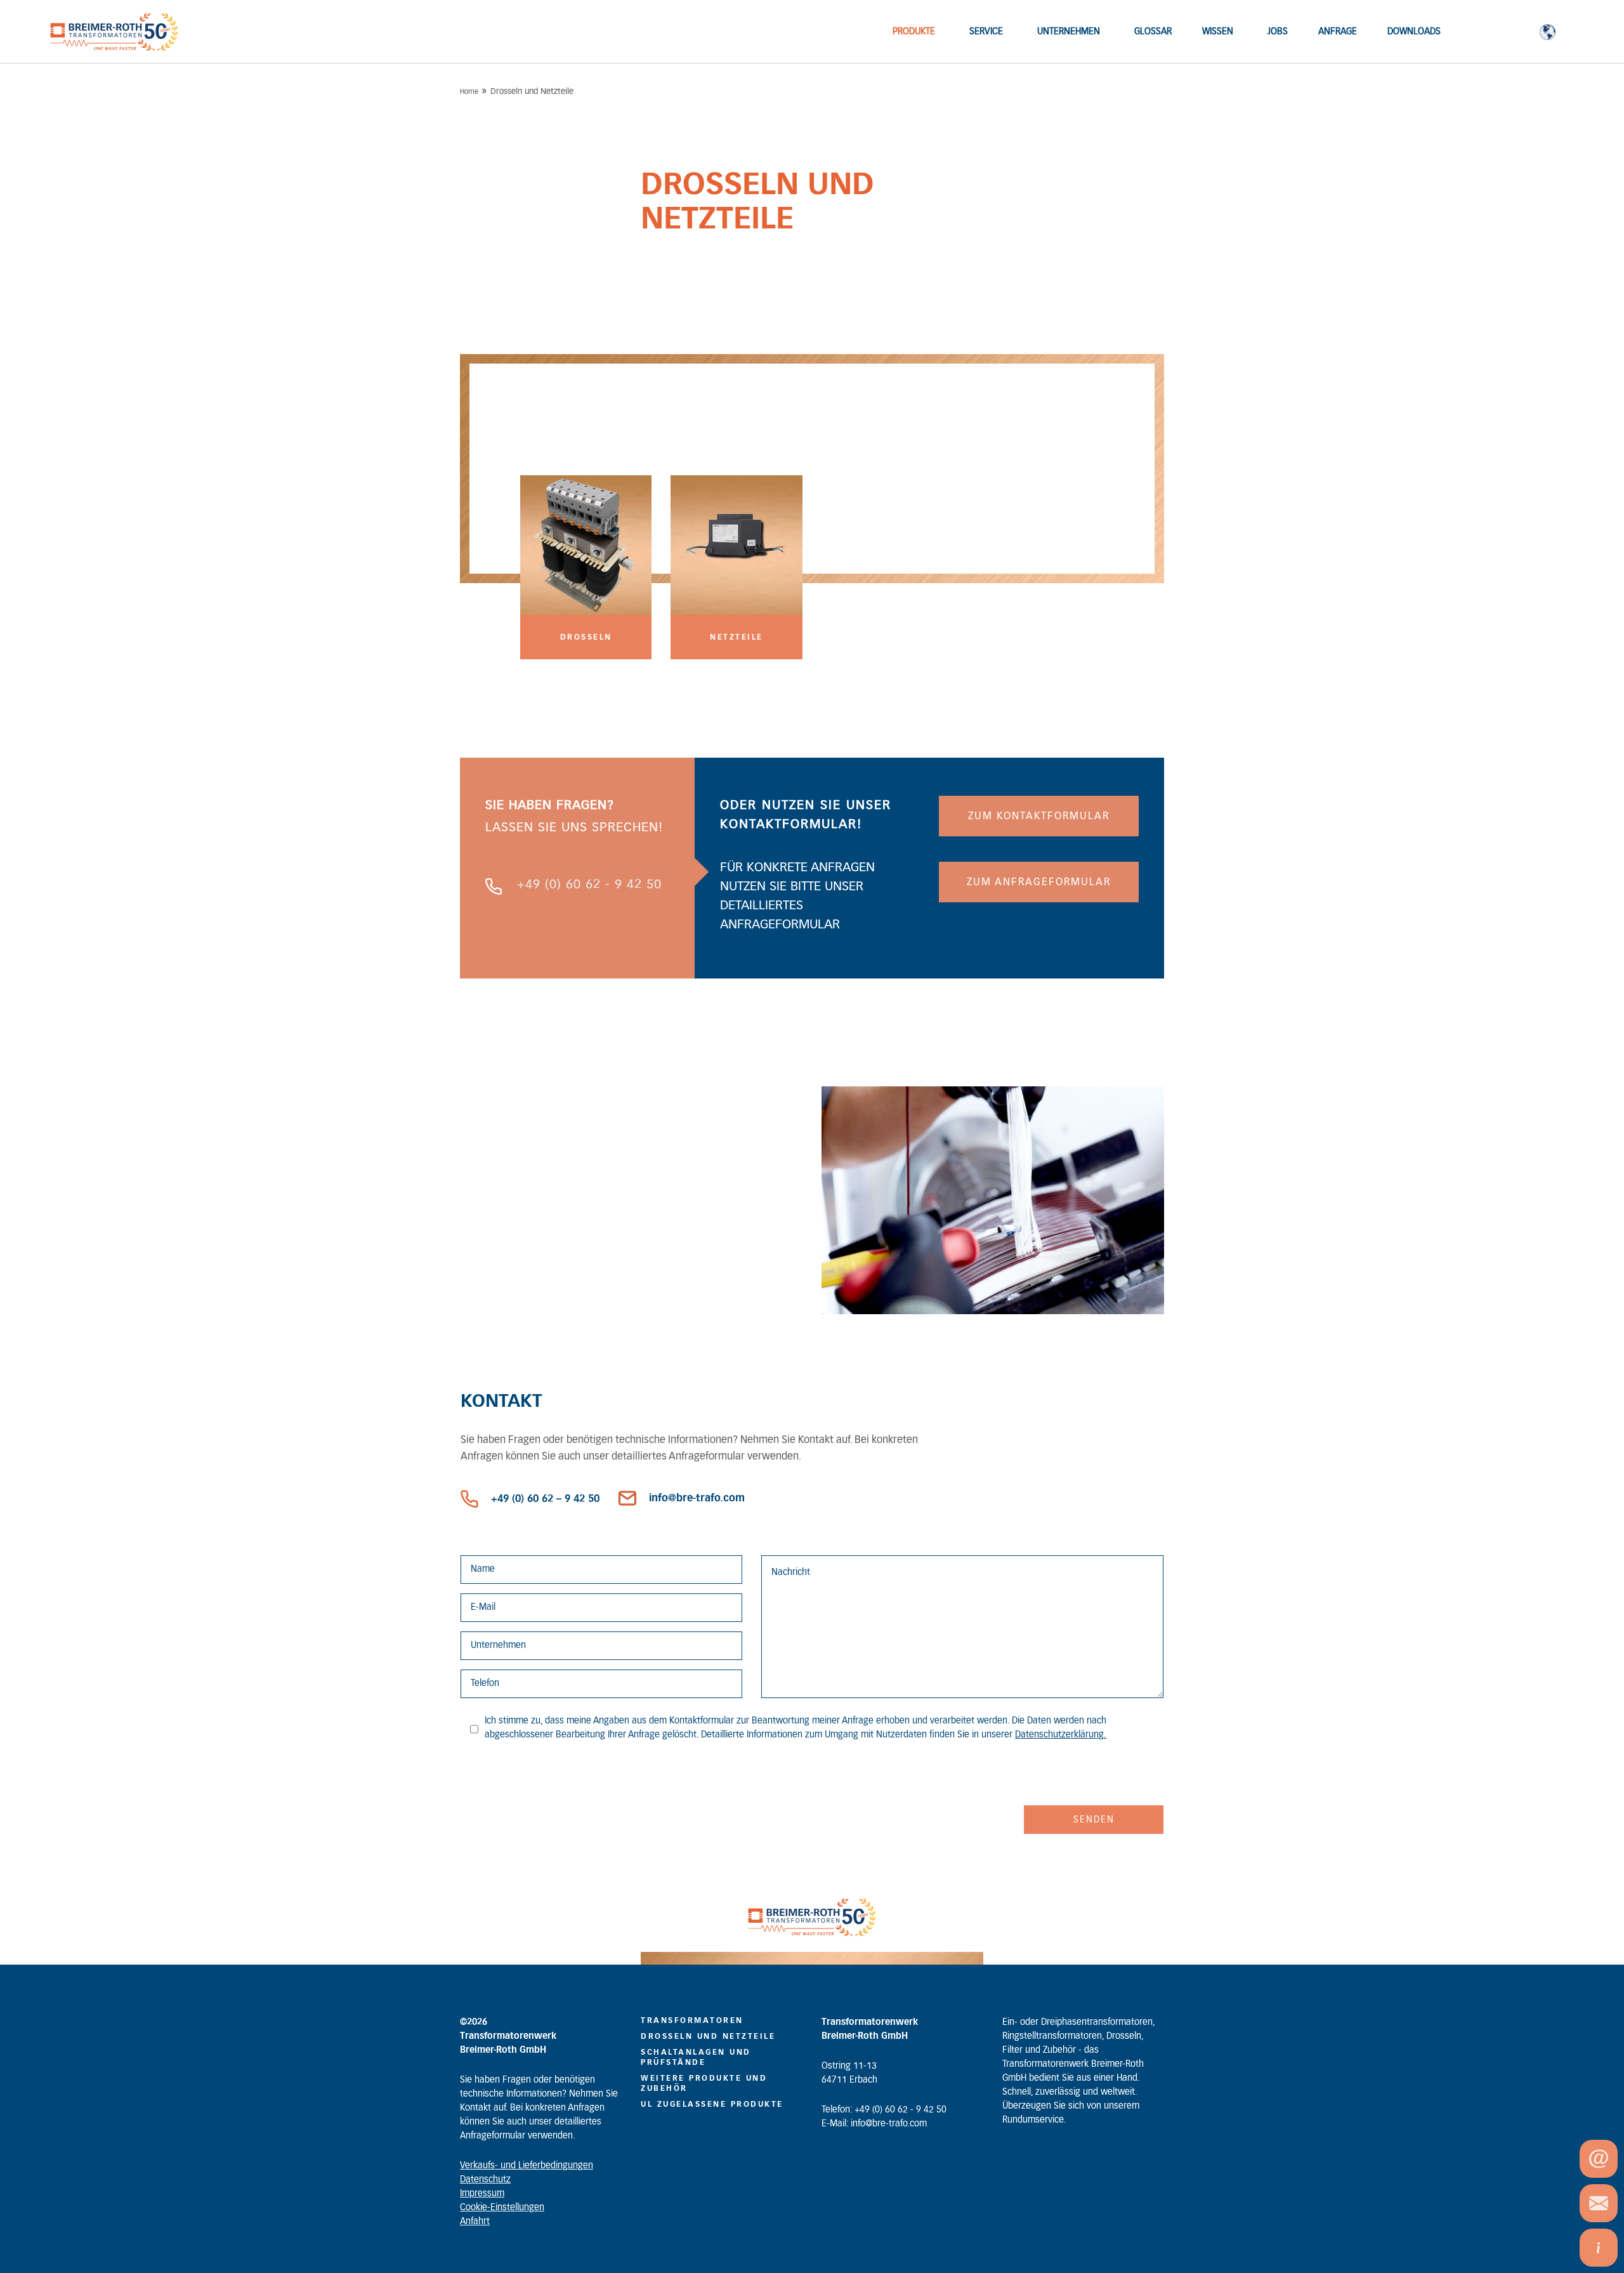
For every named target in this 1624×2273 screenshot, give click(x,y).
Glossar (1153, 32)
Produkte (914, 32)
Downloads (1414, 32)
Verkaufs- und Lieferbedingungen (527, 2166)
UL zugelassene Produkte (712, 2104)
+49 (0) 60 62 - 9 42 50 (589, 885)
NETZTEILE (737, 637)
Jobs (1278, 32)
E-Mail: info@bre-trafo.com (874, 2124)
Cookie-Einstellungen (502, 2208)
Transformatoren (692, 2020)
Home (469, 92)
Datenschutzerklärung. (1061, 1735)
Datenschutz (485, 2180)
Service (986, 32)
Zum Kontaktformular (1039, 816)
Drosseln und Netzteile (708, 2036)
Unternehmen (1069, 32)
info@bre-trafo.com (697, 1498)
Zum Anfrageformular (1039, 882)
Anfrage (1338, 32)
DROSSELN (586, 637)
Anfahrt (475, 2222)
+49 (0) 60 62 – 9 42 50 (545, 1499)
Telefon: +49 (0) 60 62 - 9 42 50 (884, 2110)
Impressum (482, 2194)
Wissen (1218, 32)
